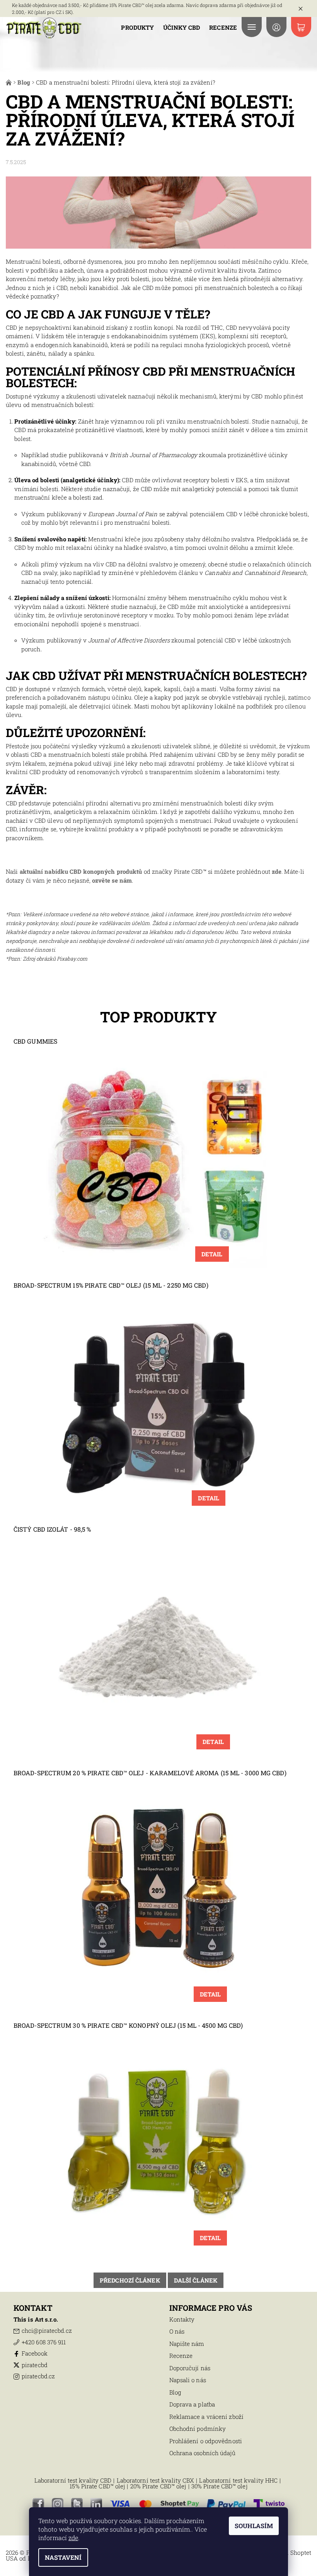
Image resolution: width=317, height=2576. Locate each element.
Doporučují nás (190, 2368)
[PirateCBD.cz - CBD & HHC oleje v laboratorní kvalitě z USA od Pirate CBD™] (44, 28)
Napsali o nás (188, 2380)
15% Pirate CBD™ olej (97, 2486)
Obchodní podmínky (198, 2429)
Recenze (223, 27)
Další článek (196, 2280)
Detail (212, 1254)
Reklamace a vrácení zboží (207, 2417)
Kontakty (182, 2319)
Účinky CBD (182, 27)
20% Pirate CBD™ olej (158, 2486)
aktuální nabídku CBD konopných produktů (81, 871)
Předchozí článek (130, 2280)
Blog (175, 2392)
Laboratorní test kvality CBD (73, 2480)
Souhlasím (254, 2526)
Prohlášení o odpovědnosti (206, 2441)
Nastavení (63, 2557)
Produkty (137, 27)
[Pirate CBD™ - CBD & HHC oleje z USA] (9, 82)
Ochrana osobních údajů (202, 2453)
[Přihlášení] (276, 27)
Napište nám (187, 2344)
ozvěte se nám (112, 880)
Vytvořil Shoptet (289, 2552)
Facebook (35, 2353)
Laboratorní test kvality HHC (238, 2480)
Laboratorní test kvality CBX (156, 2480)
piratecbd (35, 2365)
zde (277, 871)
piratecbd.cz (38, 2376)
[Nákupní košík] (301, 27)
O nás (177, 2331)
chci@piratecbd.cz (47, 2330)
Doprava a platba (192, 2404)
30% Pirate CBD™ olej (219, 2486)
